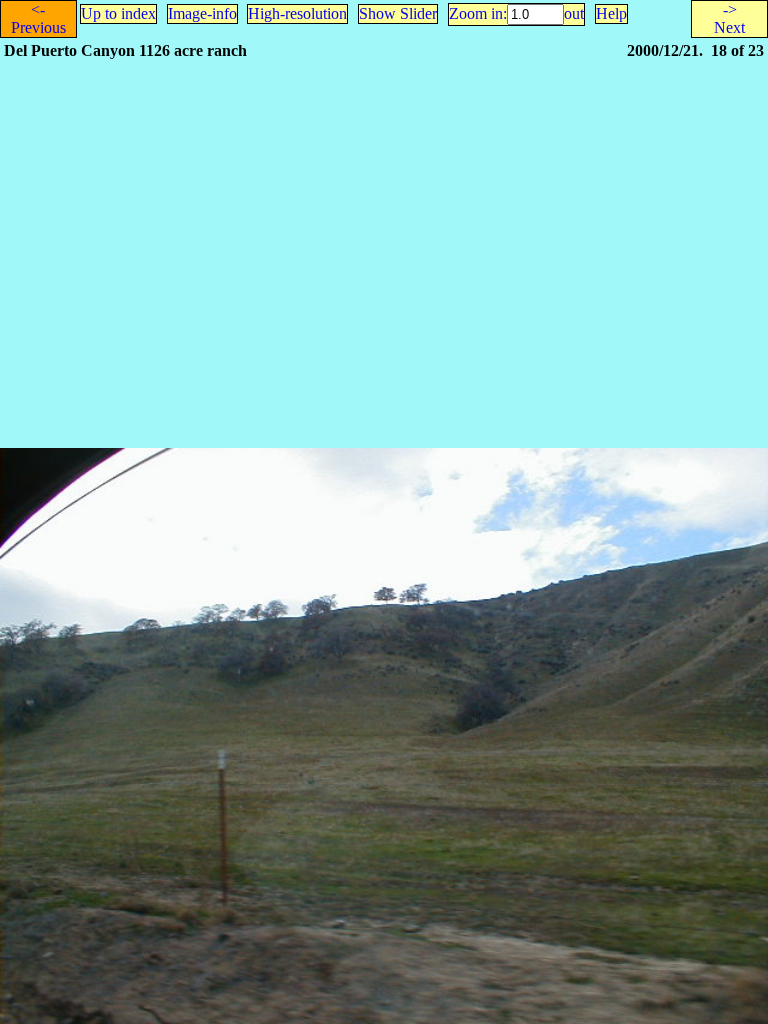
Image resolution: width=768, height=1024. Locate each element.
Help (611, 13)
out (574, 13)
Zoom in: (478, 13)
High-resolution (297, 13)
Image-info (202, 13)
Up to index (118, 13)
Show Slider (398, 13)
